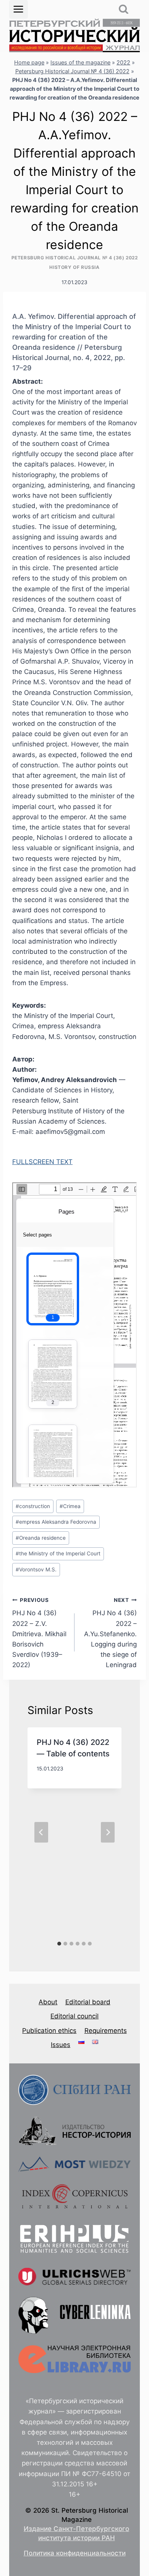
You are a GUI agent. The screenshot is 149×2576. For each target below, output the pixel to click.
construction (33, 1506)
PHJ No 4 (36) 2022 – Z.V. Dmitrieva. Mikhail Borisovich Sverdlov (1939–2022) (39, 1633)
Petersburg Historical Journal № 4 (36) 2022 (72, 71)
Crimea (70, 1506)
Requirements (106, 2031)
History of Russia (74, 267)
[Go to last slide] (41, 1832)
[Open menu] (19, 9)
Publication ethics (49, 2031)
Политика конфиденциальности (75, 2553)
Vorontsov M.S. (36, 1569)
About (48, 2002)
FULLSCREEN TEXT (42, 1162)
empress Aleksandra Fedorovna (56, 1522)
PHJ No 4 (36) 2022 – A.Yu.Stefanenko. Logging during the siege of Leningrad (110, 1633)
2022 (123, 62)
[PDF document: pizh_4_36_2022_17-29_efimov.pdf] (74, 1335)
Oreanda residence (41, 1538)
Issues (61, 2045)
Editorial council (74, 2016)
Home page (29, 62)
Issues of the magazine (80, 62)
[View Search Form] (124, 9)
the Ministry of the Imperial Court (58, 1553)
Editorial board (88, 2002)
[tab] (59, 1944)
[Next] (108, 1832)
